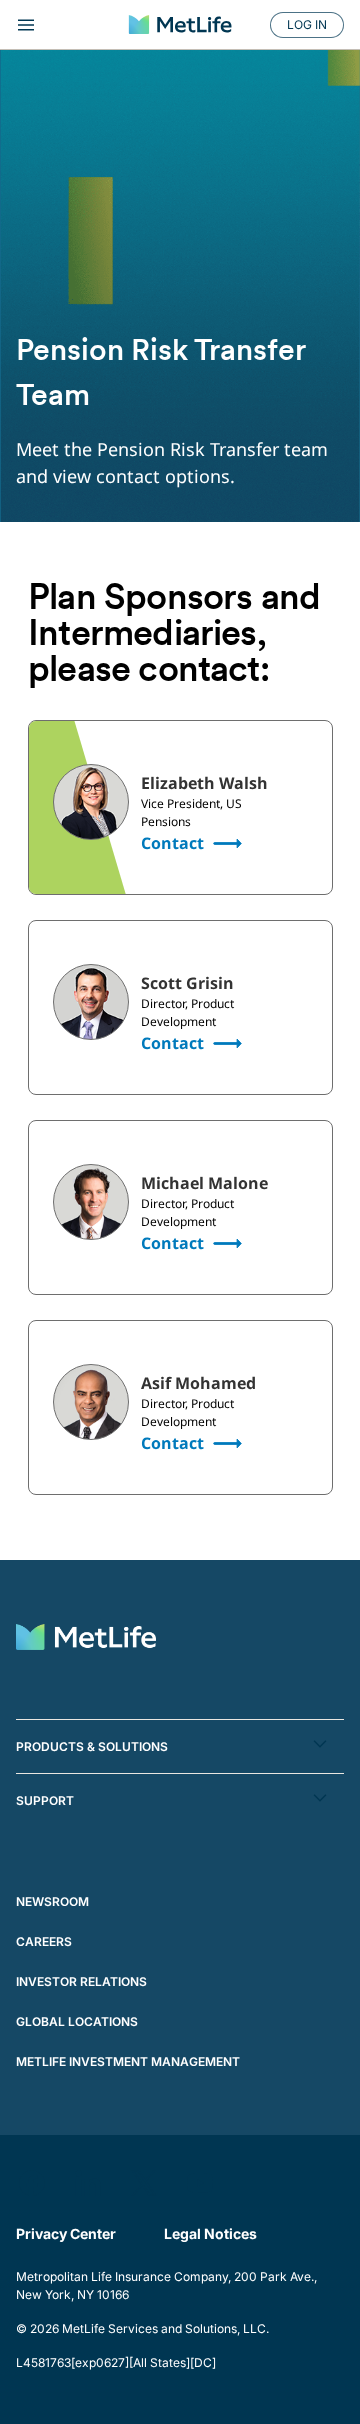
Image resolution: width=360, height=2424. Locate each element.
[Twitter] (144, 2183)
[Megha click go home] (180, 24)
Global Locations (77, 2021)
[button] (180, 1746)
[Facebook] (32, 2183)
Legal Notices (210, 2233)
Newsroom (52, 1901)
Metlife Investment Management (128, 2061)
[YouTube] (200, 2183)
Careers (44, 1941)
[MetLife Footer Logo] (86, 1639)
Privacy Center (66, 2233)
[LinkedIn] (88, 2183)
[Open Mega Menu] (63, 25)
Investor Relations (81, 1981)
